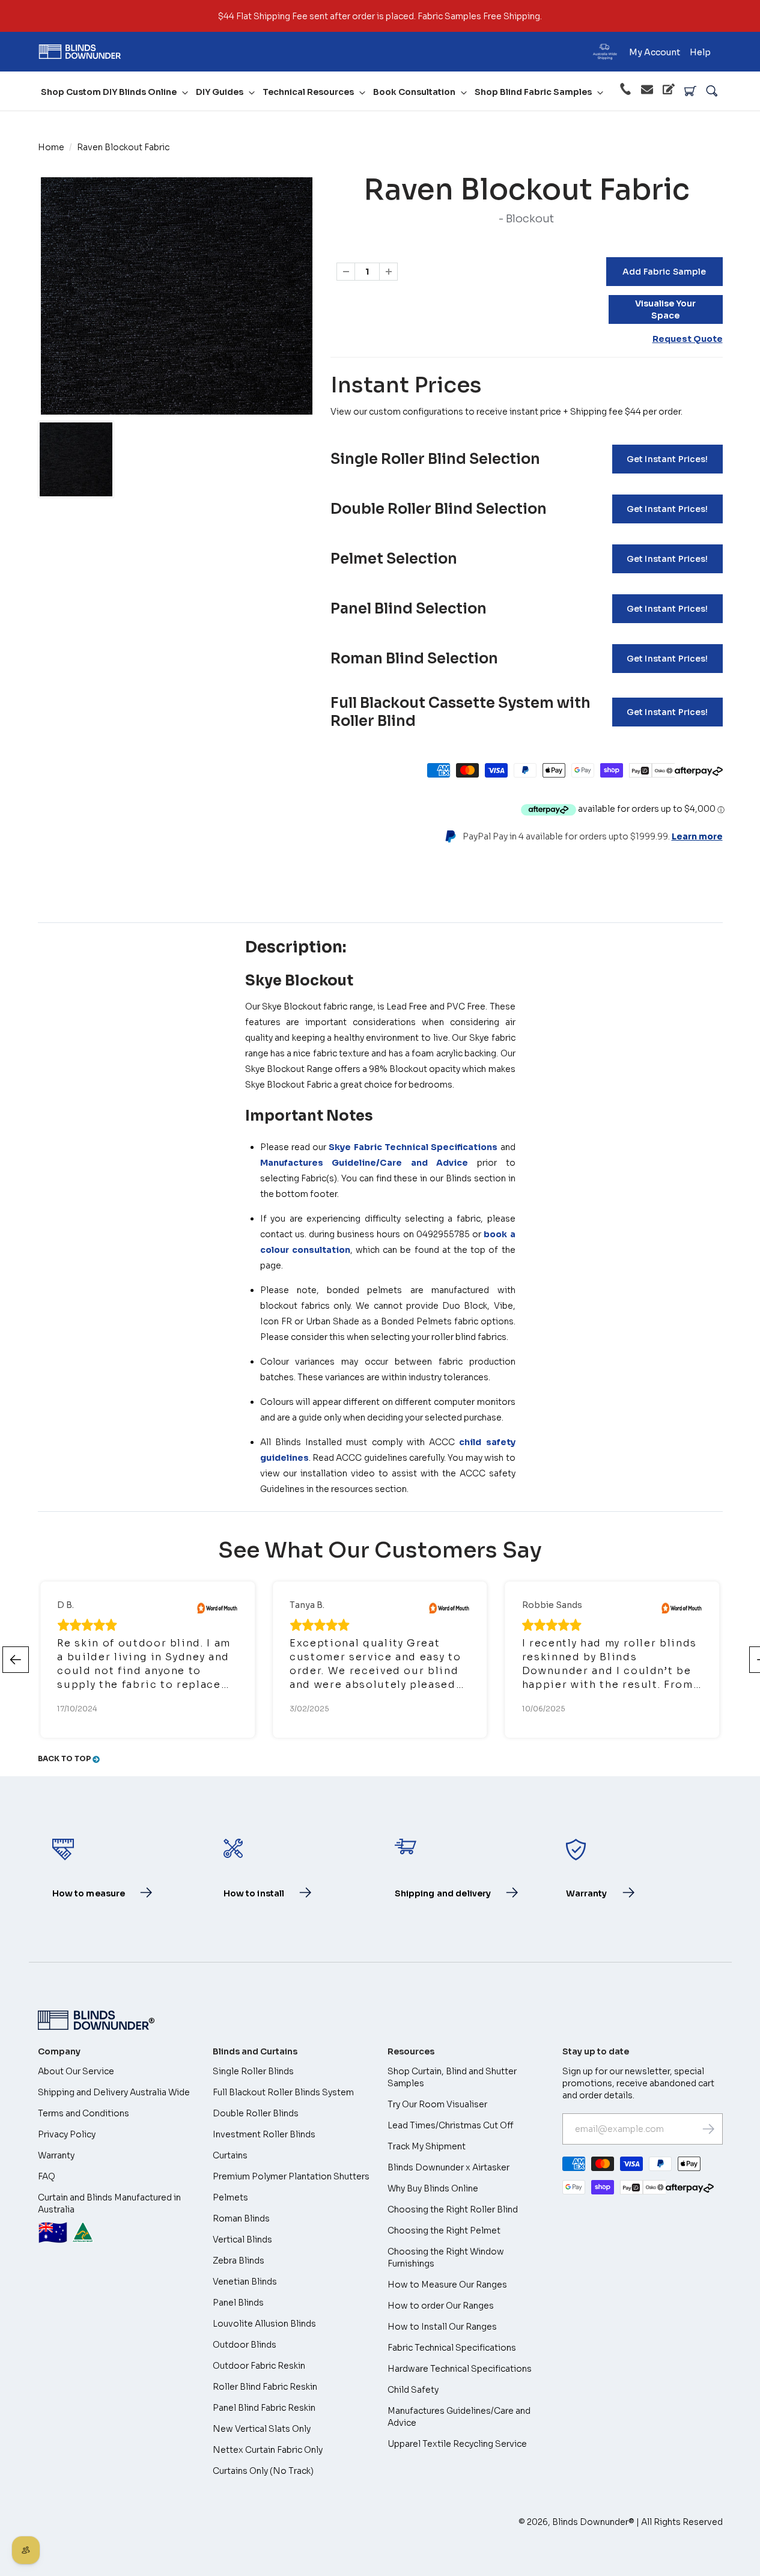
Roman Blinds (241, 2218)
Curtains (230, 2155)
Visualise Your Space (665, 309)
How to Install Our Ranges (442, 2327)
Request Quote (688, 339)
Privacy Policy (67, 2134)
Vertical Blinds (242, 2240)
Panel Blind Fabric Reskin (264, 2408)
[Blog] (669, 91)
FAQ (47, 2176)
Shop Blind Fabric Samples (533, 92)
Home (51, 147)
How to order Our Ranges (441, 2306)
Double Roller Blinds (256, 2113)
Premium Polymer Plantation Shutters (291, 2176)
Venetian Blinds (245, 2282)
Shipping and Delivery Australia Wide (114, 2092)
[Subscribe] (708, 2129)
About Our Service (76, 2071)
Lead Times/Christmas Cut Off (451, 2125)
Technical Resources (308, 92)
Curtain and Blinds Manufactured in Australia (109, 2220)
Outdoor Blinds (245, 2345)
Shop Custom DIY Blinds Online (109, 92)
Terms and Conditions (84, 2113)
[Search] (712, 91)
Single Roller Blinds (253, 2071)
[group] (76, 459)
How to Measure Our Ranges (447, 2285)
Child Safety (413, 2390)
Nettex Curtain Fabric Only (268, 2450)
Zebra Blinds (239, 2261)
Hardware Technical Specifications (460, 2369)
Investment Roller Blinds (264, 2134)
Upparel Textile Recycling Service (457, 2444)
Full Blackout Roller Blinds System (283, 2092)
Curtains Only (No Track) (263, 2471)
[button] (16, 1660)
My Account (655, 52)
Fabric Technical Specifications (452, 2348)
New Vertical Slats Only (262, 2429)
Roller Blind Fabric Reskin (265, 2387)
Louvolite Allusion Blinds (264, 2324)
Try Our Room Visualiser (437, 2104)
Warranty (56, 2155)
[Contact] (647, 91)
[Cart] (690, 91)
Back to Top (65, 1758)
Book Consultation (414, 92)
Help (700, 52)
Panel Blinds (238, 2303)
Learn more (697, 836)
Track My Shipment (427, 2146)
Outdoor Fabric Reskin (259, 2366)
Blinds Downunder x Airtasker (448, 2167)
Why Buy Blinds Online (433, 2188)
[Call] (625, 91)
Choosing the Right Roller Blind (453, 2209)
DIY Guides (220, 92)
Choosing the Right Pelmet (444, 2230)
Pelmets (230, 2197)
